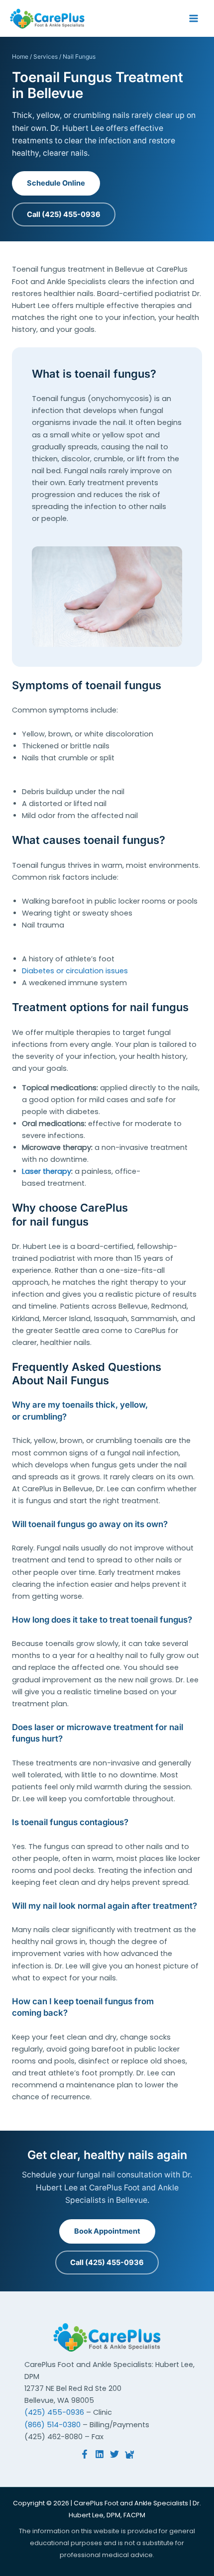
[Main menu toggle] (194, 18)
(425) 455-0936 (54, 2412)
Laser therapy (47, 1171)
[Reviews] (129, 2454)
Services (46, 56)
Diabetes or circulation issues (75, 971)
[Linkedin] (100, 2454)
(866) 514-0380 (53, 2425)
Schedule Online (56, 183)
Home (20, 56)
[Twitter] (114, 2454)
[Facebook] (85, 2454)
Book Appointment (107, 2231)
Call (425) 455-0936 (64, 214)
